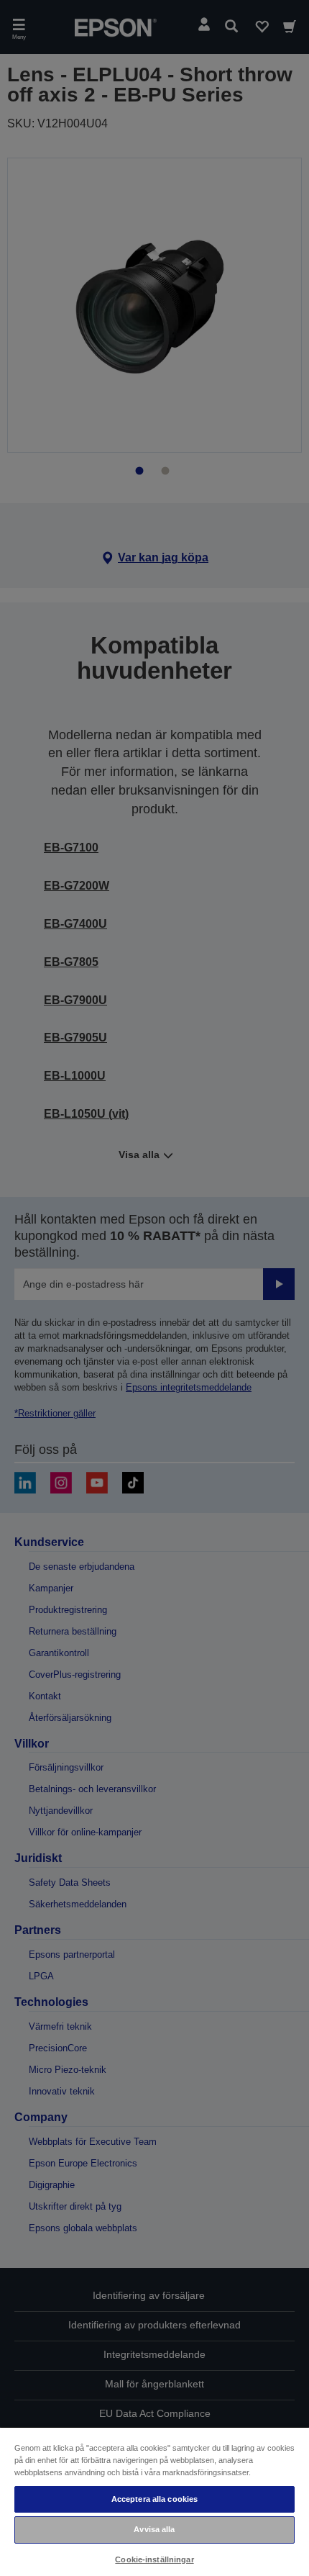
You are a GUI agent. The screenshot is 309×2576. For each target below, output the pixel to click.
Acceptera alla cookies (155, 2499)
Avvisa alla (154, 2529)
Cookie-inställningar (154, 2559)
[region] (154, 2501)
